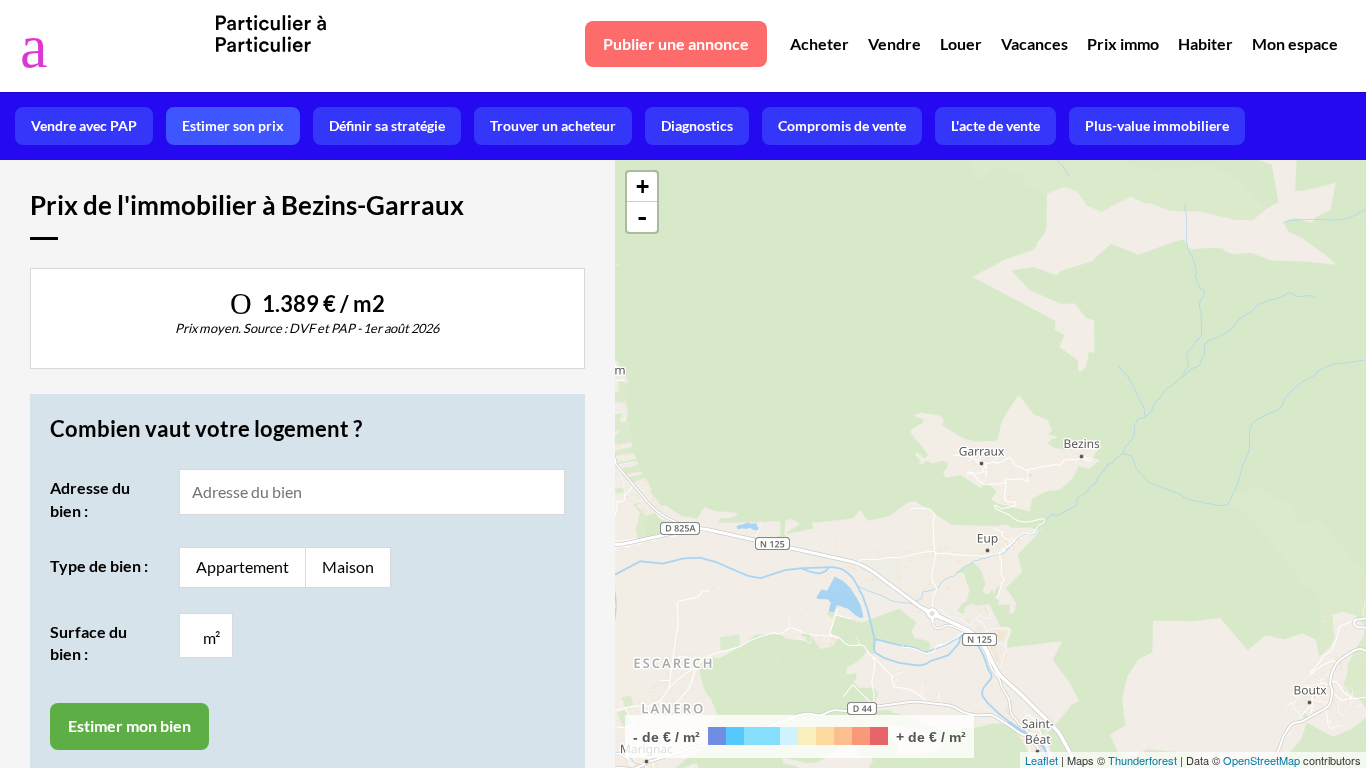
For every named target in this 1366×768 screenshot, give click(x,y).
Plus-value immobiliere (1157, 125)
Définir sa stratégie (387, 125)
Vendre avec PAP (84, 125)
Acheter (819, 43)
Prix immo (1123, 43)
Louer (961, 43)
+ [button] (642, 186)
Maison (348, 566)
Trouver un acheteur (553, 125)
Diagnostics (697, 125)
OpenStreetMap (1261, 760)
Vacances (1034, 43)
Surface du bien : (88, 642)
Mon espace (1295, 43)
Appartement (242, 566)
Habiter (1205, 43)
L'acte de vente (995, 125)
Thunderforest (1142, 760)
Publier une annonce (676, 43)
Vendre (894, 43)
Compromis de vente (842, 125)
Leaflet (1041, 760)
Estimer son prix (233, 125)
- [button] (642, 217)
